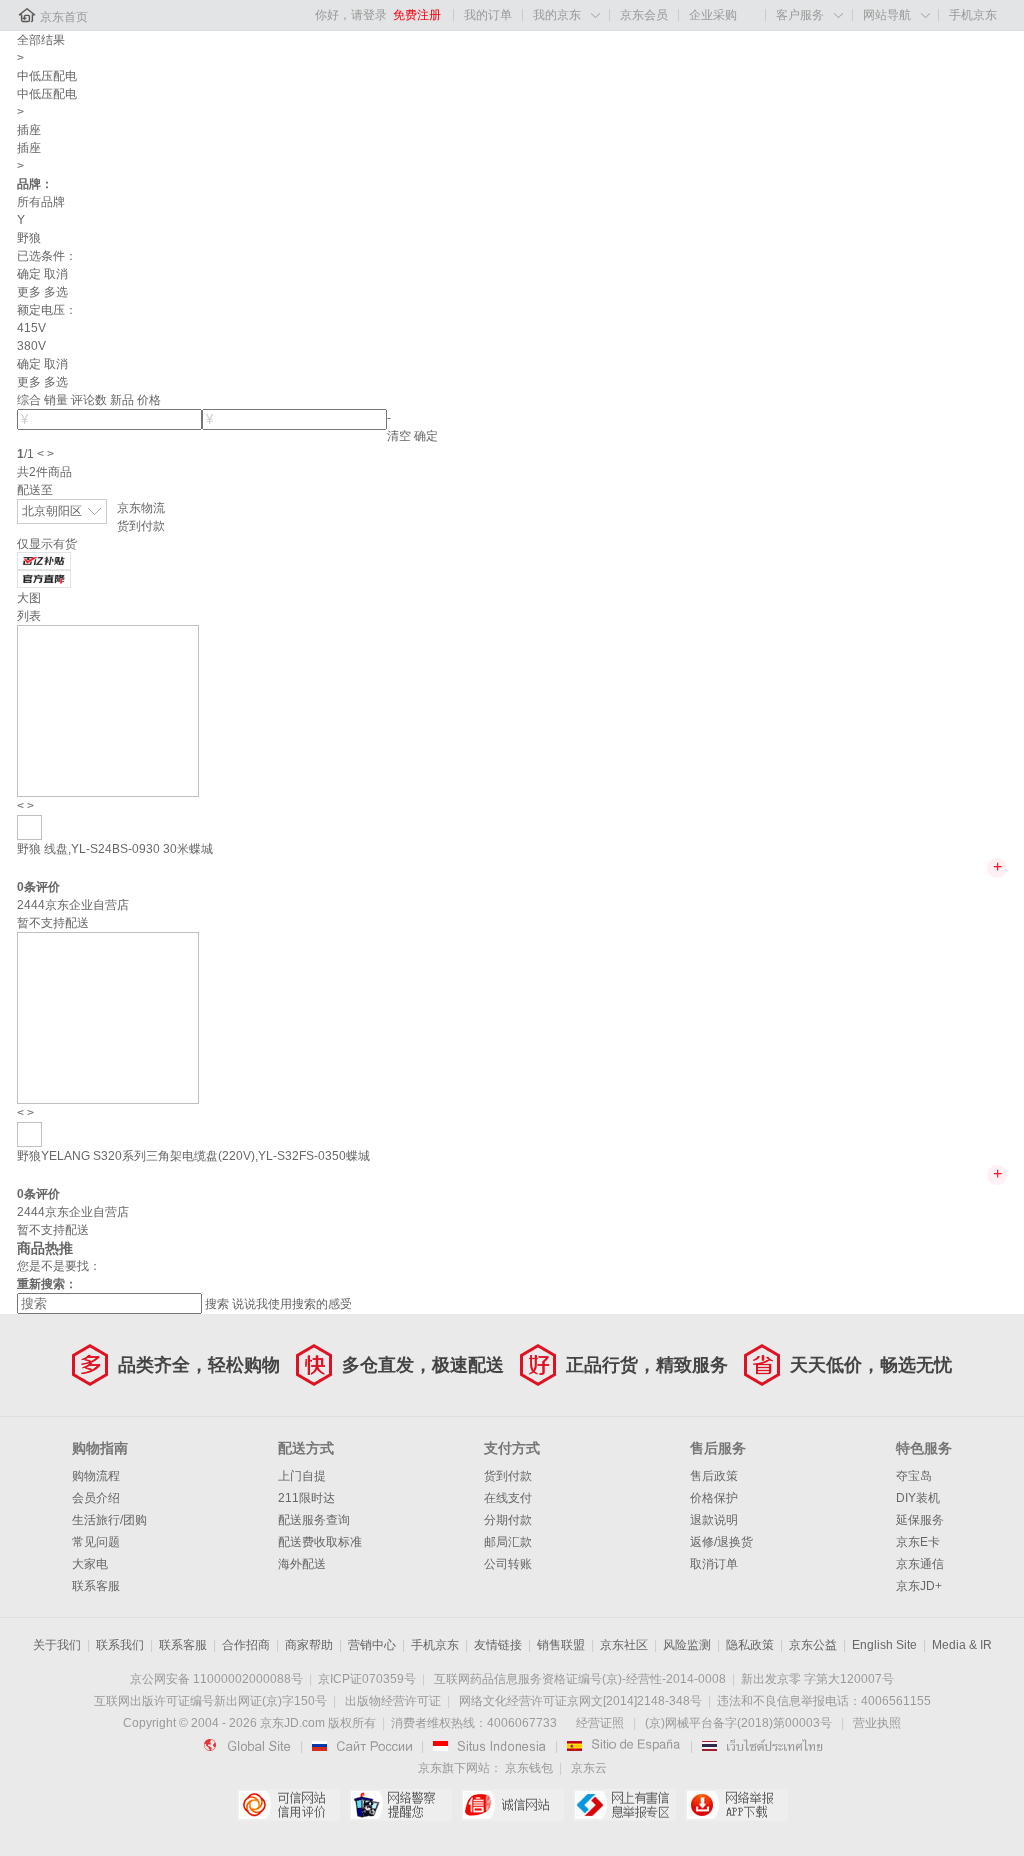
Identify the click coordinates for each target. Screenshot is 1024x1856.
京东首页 (64, 17)
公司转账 (508, 1564)
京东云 (589, 1768)
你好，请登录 (351, 15)
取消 (56, 274)
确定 (29, 274)
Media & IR (962, 1645)
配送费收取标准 (320, 1542)
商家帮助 (309, 1645)
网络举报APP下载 (736, 1805)
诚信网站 (512, 1805)
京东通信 (920, 1564)
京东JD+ (919, 1586)
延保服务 (920, 1520)
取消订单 (714, 1564)
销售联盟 (561, 1645)
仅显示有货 (47, 544)
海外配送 (302, 1564)
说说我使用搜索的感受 (292, 1304)
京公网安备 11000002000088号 (216, 1679)
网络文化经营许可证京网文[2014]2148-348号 (580, 1701)
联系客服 (96, 1586)
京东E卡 (918, 1542)
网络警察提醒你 (400, 1805)
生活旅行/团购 (109, 1520)
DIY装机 (918, 1498)
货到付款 (141, 526)
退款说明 (714, 1520)
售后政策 (714, 1476)
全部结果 (41, 40)
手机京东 (973, 15)
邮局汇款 (508, 1542)
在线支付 (508, 1498)
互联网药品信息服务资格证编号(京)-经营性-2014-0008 (580, 1679)
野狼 (29, 238)
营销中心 (372, 1645)
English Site (884, 1645)
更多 (29, 292)
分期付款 (508, 1520)
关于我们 (57, 1645)
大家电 (90, 1564)
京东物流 (141, 508)
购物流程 (96, 1476)
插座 (29, 130)
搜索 (217, 1304)
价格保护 (714, 1498)
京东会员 (644, 15)
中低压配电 (47, 76)
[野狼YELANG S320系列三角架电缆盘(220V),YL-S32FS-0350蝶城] (108, 1017)
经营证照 (600, 1723)
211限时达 (306, 1498)
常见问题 (96, 1542)
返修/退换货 (721, 1542)
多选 (56, 292)
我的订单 (488, 15)
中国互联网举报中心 (624, 1805)
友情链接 (498, 1645)
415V (31, 328)
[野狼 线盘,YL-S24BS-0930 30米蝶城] (108, 710)
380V (31, 346)
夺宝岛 (914, 1476)
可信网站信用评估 (288, 1805)
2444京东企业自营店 (73, 905)
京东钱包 (529, 1768)
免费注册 (417, 15)
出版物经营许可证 (393, 1701)
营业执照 (877, 1723)
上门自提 (302, 1476)
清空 (399, 436)
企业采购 (713, 15)
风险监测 (687, 1645)
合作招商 (246, 1645)
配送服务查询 (314, 1520)
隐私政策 (750, 1645)
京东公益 (813, 1645)
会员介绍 (96, 1498)
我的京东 (557, 15)
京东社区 (624, 1645)
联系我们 (120, 1645)
